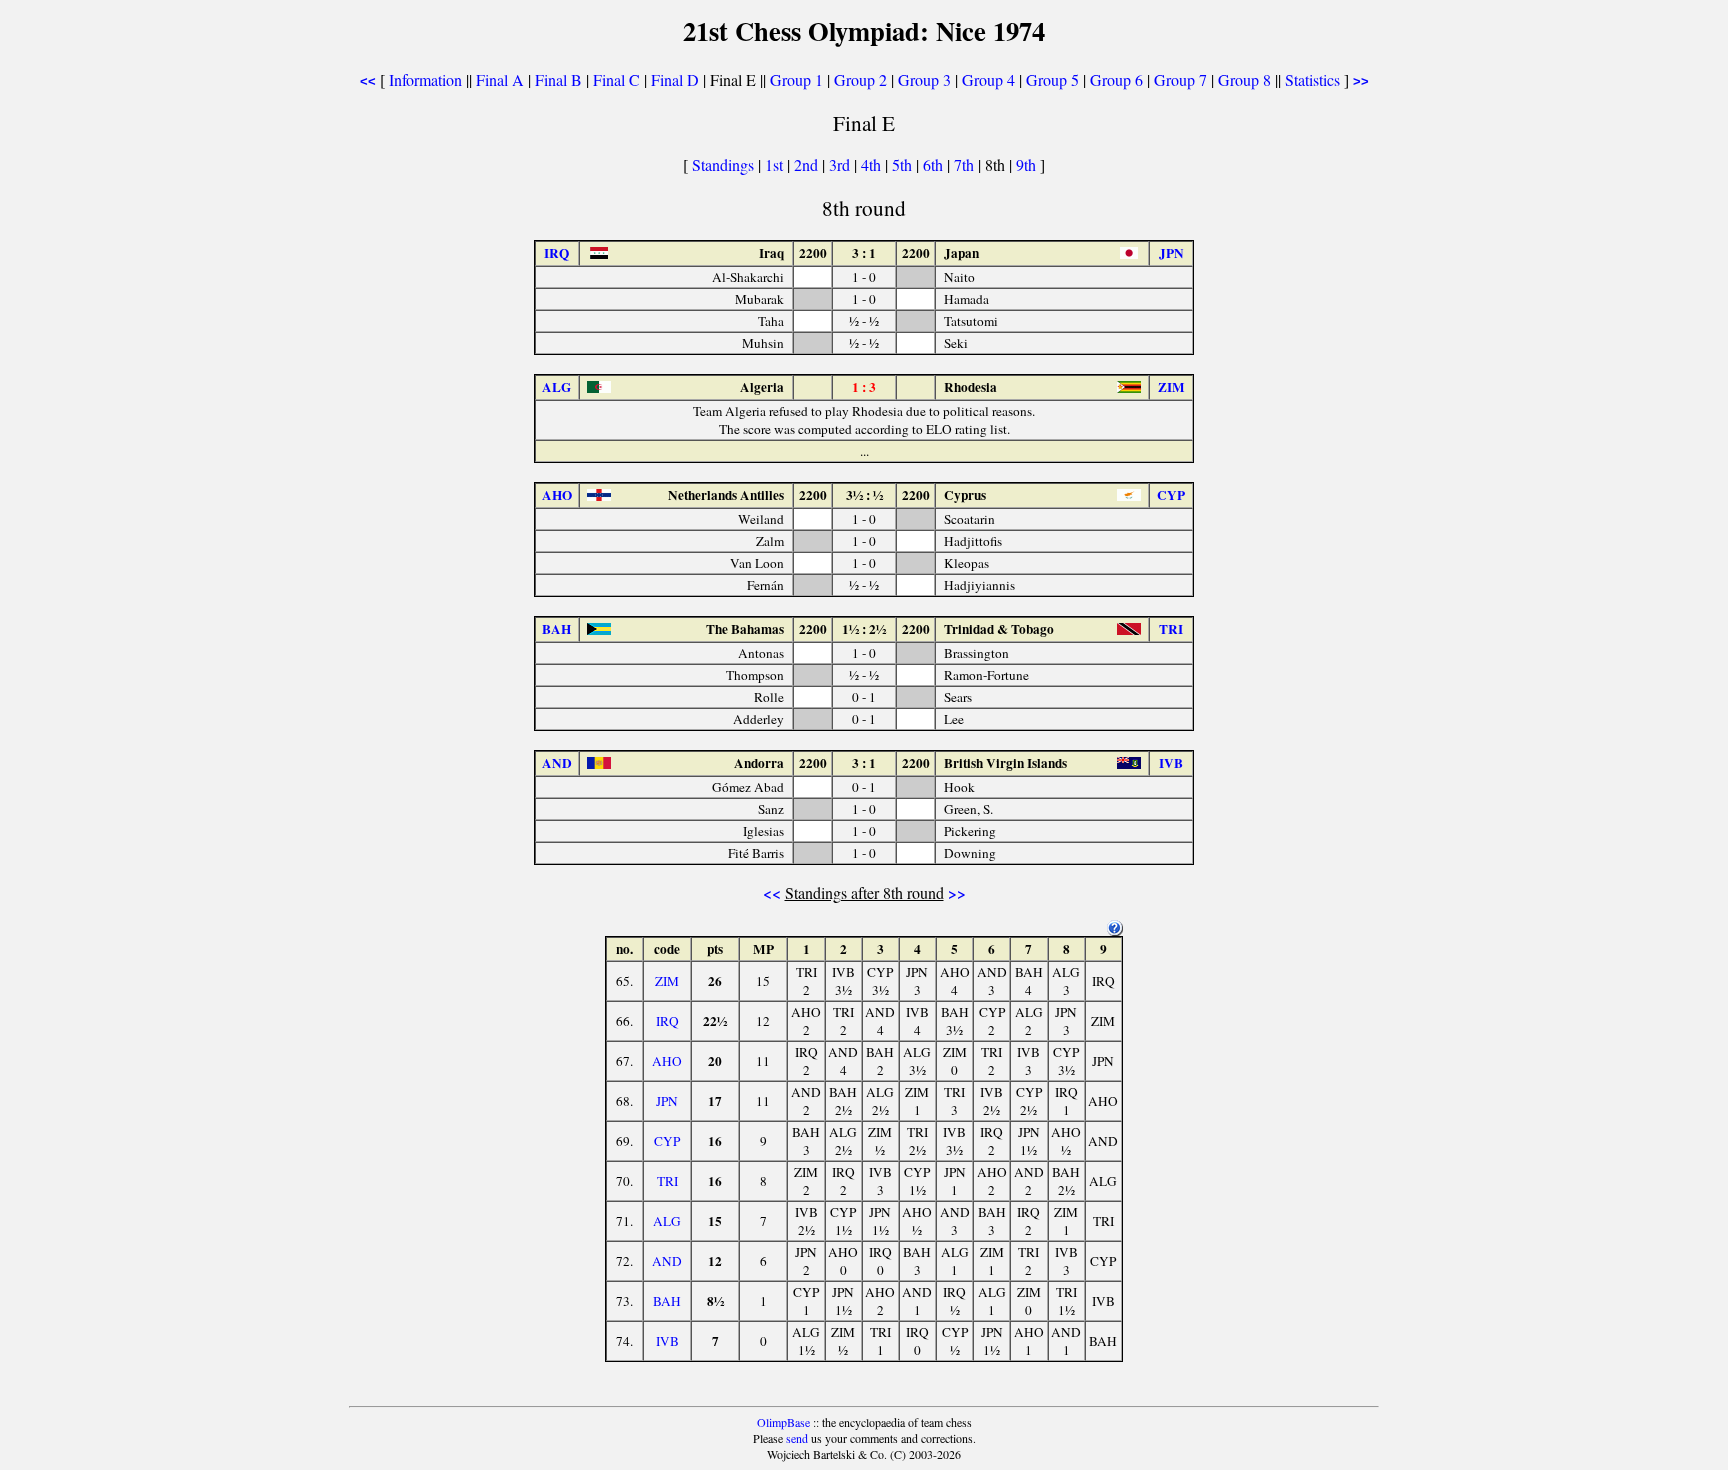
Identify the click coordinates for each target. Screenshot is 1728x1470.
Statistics (1312, 79)
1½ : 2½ (864, 629)
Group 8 (1244, 79)
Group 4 (988, 79)
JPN (667, 1101)
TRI (667, 1181)
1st (776, 164)
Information (425, 79)
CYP (667, 1141)
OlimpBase (783, 1422)
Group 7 (1180, 79)
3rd (841, 164)
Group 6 (1116, 79)
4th (873, 164)
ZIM (667, 981)
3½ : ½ (864, 495)
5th (904, 164)
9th (1028, 164)
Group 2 (860, 79)
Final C (616, 79)
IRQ (667, 1021)
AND (667, 1261)
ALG (667, 1221)
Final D (675, 79)
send (797, 1438)
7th (966, 164)
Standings (723, 164)
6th (935, 164)
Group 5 (1052, 79)
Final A (500, 79)
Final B (558, 79)
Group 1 (796, 79)
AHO (667, 1061)
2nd (808, 164)
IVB (667, 1341)
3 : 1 (864, 253)
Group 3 (924, 79)
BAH (667, 1301)
